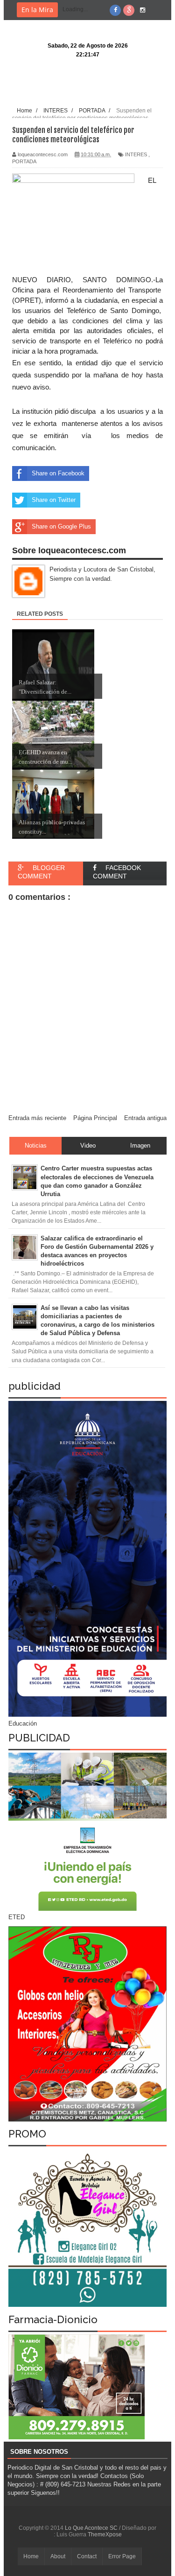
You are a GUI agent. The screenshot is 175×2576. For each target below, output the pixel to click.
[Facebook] (115, 10)
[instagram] (142, 10)
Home (31, 2556)
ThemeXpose (105, 2534)
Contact (87, 2556)
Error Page (122, 2556)
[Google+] (129, 10)
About (58, 2556)
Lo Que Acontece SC (92, 2528)
